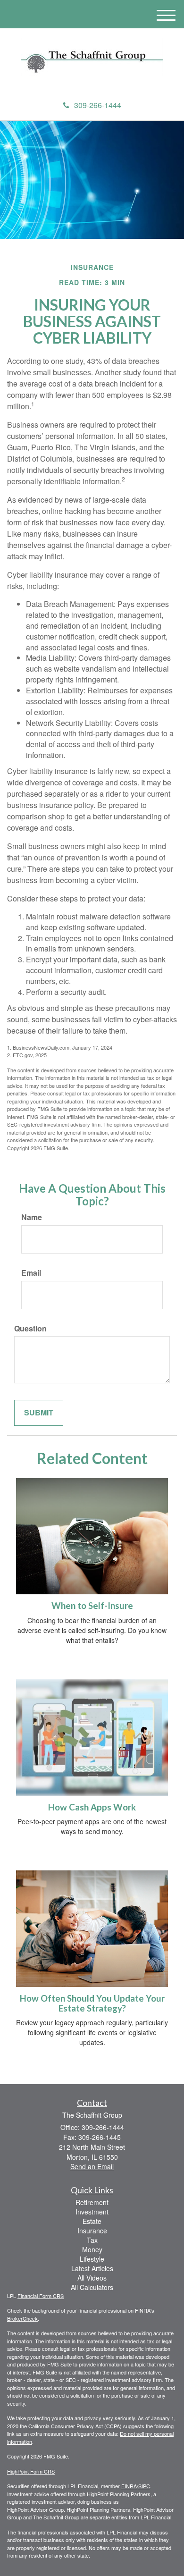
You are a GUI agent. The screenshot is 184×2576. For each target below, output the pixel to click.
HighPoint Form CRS (31, 2471)
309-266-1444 (98, 105)
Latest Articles (92, 2268)
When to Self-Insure (92, 1606)
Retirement (92, 2202)
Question (30, 1329)
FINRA (129, 2486)
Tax (92, 2240)
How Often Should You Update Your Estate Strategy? (92, 2003)
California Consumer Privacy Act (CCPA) (75, 2426)
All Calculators (92, 2287)
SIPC (144, 2486)
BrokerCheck (22, 2318)
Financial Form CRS (41, 2296)
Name (32, 1217)
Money (92, 2249)
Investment (92, 2212)
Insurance (92, 2231)
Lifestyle (92, 2259)
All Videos (92, 2278)
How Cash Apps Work (92, 1807)
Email (31, 1273)
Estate (92, 2221)
